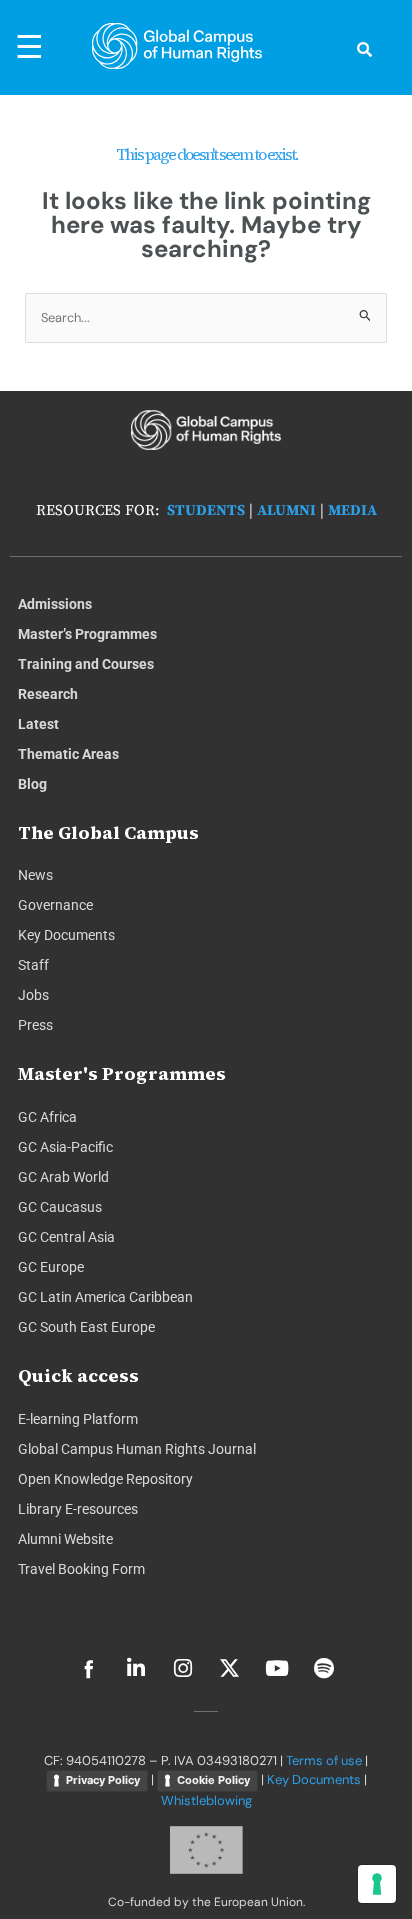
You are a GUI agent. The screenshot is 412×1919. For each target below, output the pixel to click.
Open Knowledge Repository (105, 1479)
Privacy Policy (103, 1780)
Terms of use (324, 1760)
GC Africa (47, 1117)
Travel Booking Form (81, 1569)
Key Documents (66, 935)
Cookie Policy (213, 1780)
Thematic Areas (68, 754)
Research (48, 694)
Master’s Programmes (87, 634)
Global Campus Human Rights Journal (137, 1449)
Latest (38, 724)
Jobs (33, 995)
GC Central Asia (66, 1237)
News (35, 875)
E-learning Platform (78, 1419)
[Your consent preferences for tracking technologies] (377, 1884)
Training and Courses (86, 664)
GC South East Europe (86, 1327)
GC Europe (51, 1267)
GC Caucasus (60, 1207)
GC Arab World (63, 1177)
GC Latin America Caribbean (105, 1297)
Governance (55, 905)
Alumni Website (65, 1539)
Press (35, 1025)
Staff (33, 965)
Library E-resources (78, 1509)
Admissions (55, 604)
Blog (32, 784)
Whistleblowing (206, 1800)
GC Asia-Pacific (65, 1147)
